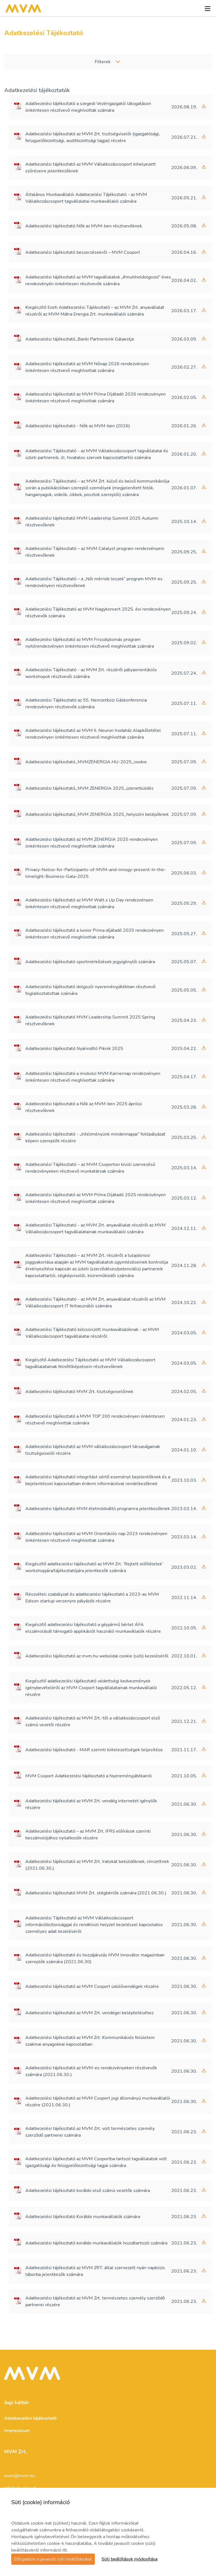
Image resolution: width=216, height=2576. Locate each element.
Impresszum (17, 2431)
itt (65, 2550)
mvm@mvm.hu (20, 2476)
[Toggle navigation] (206, 8)
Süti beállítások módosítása (130, 2559)
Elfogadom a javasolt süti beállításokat (53, 2559)
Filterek (103, 62)
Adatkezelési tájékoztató (30, 2418)
